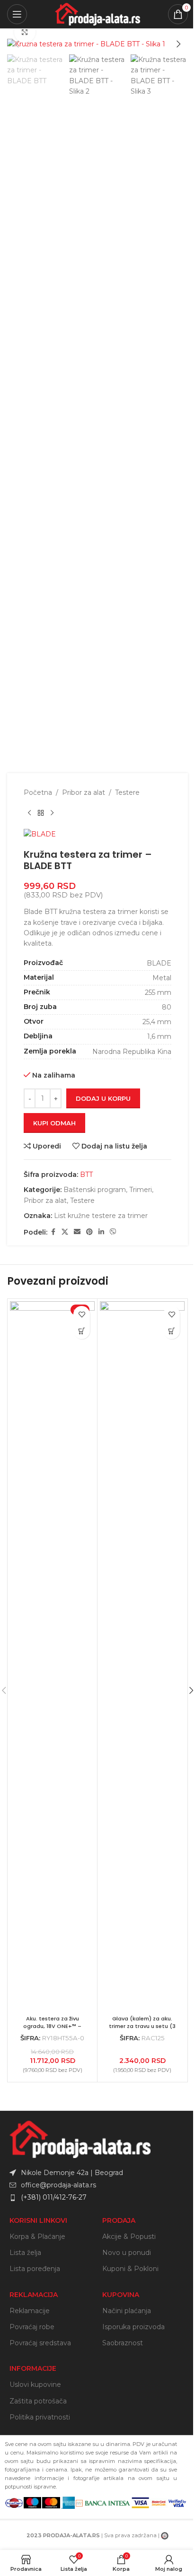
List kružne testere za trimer (101, 1216)
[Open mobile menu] (17, 14)
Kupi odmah (54, 1123)
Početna (38, 792)
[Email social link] (77, 1232)
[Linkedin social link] (101, 1232)
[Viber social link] (113, 1232)
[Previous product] (29, 813)
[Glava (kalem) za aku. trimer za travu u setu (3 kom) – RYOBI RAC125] (142, 1656)
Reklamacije (30, 2311)
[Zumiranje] (25, 32)
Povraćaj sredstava (40, 2343)
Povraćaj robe (32, 2327)
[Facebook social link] (53, 1232)
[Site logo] (97, 14)
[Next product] (52, 813)
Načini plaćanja (127, 2311)
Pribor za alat (84, 792)
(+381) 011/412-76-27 (54, 2197)
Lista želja (25, 2253)
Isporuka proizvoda (133, 2327)
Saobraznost (123, 2343)
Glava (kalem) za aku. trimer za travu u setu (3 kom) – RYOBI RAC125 (142, 2026)
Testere (127, 792)
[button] (17, 44)
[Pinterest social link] (89, 1232)
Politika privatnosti (40, 2417)
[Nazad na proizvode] (41, 813)
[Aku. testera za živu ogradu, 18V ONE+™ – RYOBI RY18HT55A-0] (52, 1656)
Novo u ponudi (127, 2253)
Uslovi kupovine (35, 2385)
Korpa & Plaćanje (37, 2237)
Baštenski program (95, 1190)
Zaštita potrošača (38, 2401)
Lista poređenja (35, 2269)
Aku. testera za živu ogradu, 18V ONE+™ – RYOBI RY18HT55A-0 (52, 2026)
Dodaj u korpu (103, 1098)
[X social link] (65, 1232)
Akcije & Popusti (129, 2237)
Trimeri (141, 1190)
